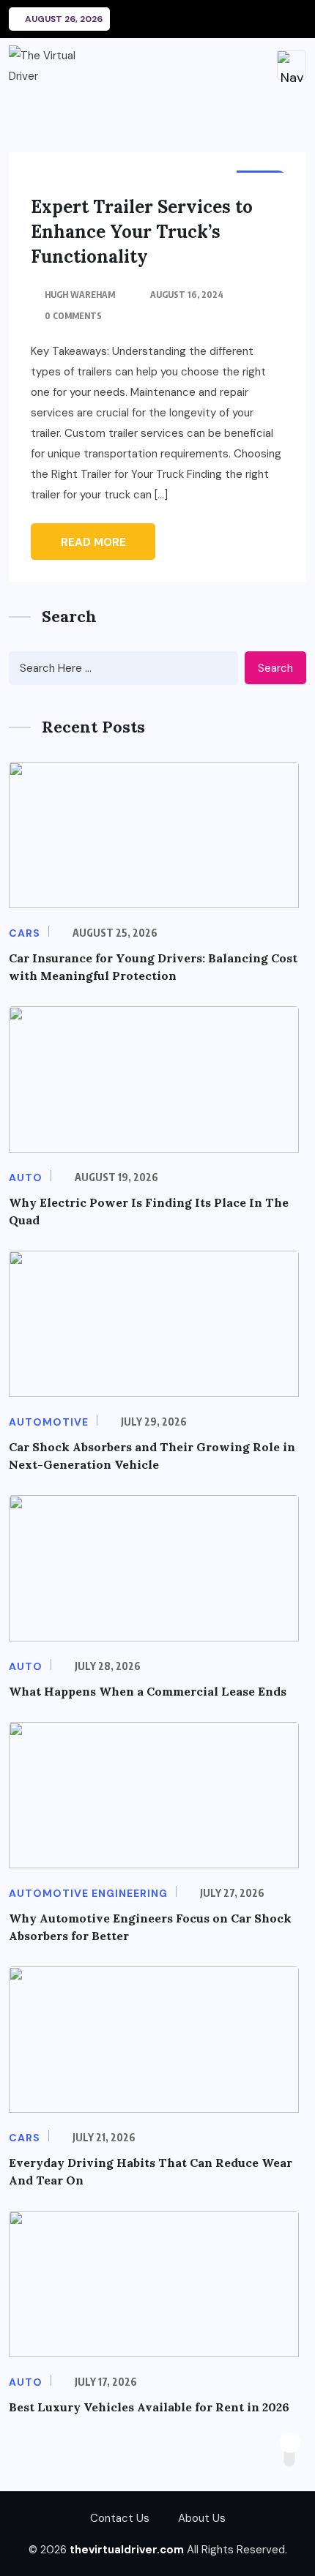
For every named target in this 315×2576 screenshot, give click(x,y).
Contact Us (120, 2518)
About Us (202, 2518)
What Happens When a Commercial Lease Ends (148, 1691)
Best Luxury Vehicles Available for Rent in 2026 (149, 2407)
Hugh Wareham (80, 295)
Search (275, 668)
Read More (93, 542)
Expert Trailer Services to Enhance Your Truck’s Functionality (142, 232)
